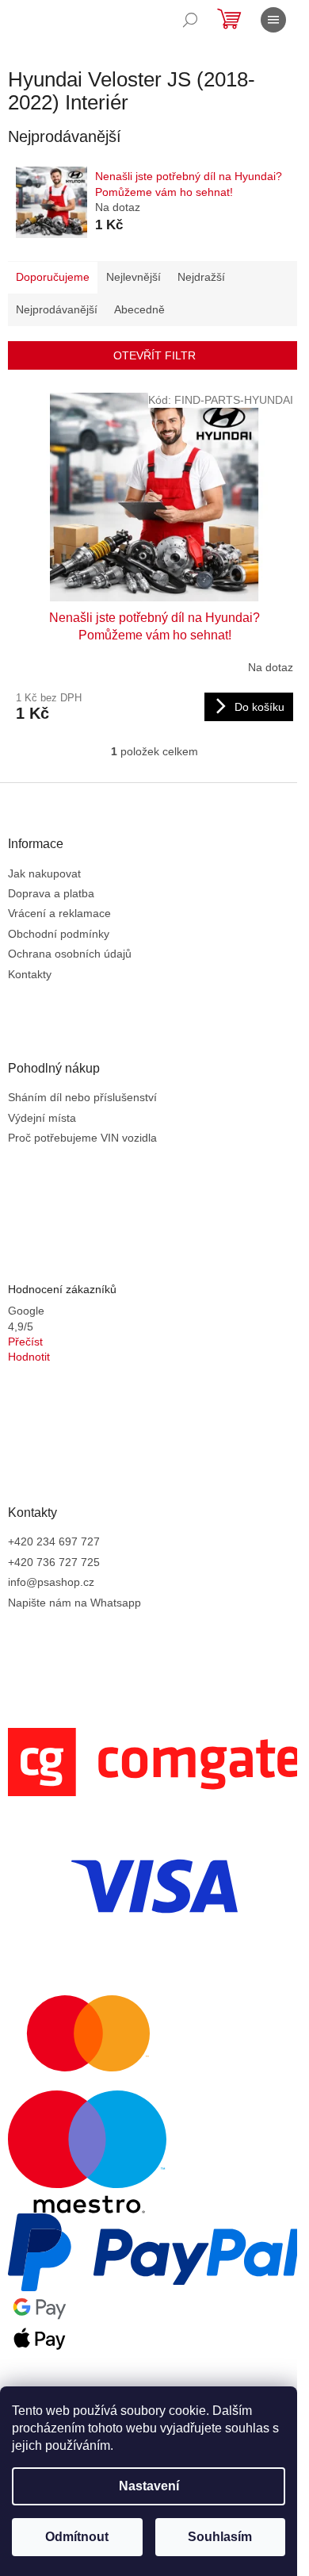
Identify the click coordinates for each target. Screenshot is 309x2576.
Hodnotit (29, 1357)
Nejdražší (201, 277)
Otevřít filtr (154, 355)
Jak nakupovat (44, 873)
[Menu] (273, 20)
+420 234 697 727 (54, 1541)
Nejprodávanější (57, 309)
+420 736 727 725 (54, 1562)
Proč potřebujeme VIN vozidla (82, 1138)
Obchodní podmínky (59, 934)
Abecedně (139, 309)
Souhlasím (220, 2537)
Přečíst (25, 1342)
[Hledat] (190, 20)
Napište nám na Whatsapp (74, 1603)
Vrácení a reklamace (59, 913)
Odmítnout (77, 2537)
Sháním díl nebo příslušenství (82, 1097)
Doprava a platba (51, 893)
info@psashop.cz (51, 1582)
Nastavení (149, 2486)
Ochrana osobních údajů (70, 954)
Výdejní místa (42, 1118)
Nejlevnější (134, 277)
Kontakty (30, 974)
